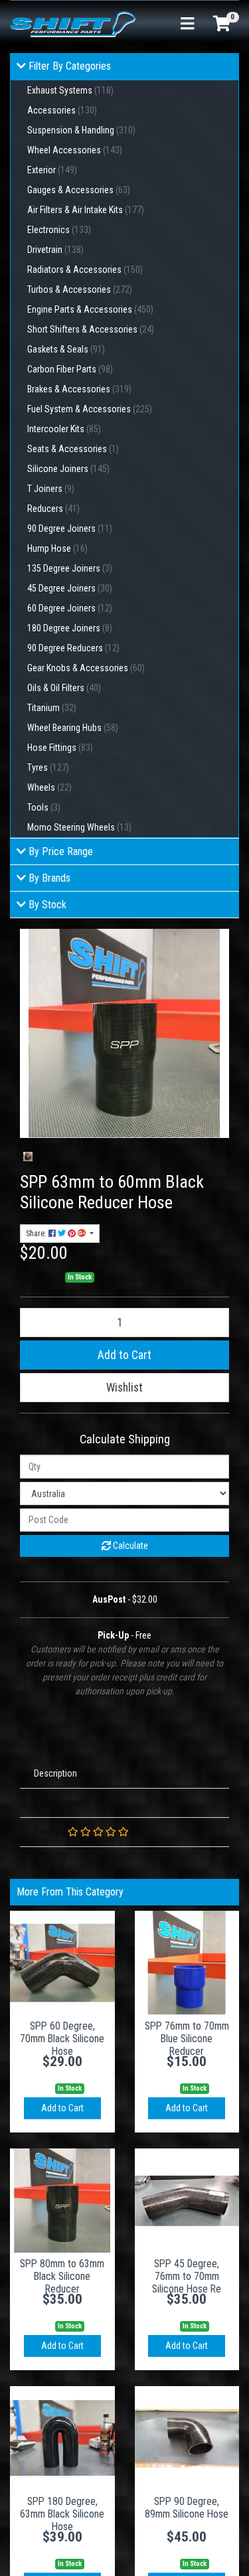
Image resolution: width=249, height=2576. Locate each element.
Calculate (129, 1546)
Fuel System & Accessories (90, 409)
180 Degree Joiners (70, 628)
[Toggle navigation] (187, 24)
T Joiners (51, 489)
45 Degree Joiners (70, 588)
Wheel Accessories (75, 150)
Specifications (61, 1803)
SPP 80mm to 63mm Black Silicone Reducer (62, 2276)
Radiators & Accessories (85, 270)
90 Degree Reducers (73, 648)
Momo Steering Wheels (79, 827)
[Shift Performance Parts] (73, 23)
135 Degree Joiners (70, 568)
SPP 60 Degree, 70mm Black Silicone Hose (62, 2039)
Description (55, 1773)
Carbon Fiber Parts (70, 369)
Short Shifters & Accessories (91, 329)
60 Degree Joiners (70, 608)
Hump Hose (57, 548)
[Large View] (28, 1157)
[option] (28, 1157)
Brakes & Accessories (79, 389)
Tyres (48, 767)
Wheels (49, 787)
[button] (124, 1388)
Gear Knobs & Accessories (86, 668)
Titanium (52, 708)
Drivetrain (55, 250)
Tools (44, 807)
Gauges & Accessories (79, 190)
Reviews (51, 1832)
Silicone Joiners (68, 469)
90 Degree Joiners (70, 528)
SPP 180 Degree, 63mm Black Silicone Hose (62, 2514)
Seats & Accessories (73, 449)
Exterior (52, 170)
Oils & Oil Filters (64, 688)
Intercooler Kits (64, 429)
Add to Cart (124, 1355)
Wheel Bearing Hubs (73, 728)
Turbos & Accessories (80, 289)
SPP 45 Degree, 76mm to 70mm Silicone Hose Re (187, 2276)
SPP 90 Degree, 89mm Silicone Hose (187, 2508)
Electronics (59, 230)
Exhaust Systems (70, 90)
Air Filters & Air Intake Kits (86, 210)
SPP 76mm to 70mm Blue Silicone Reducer (187, 2039)
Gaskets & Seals (66, 349)
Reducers (53, 509)
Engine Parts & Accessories (90, 309)
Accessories (62, 110)
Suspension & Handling (81, 130)
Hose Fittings (60, 748)
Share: (37, 1234)
